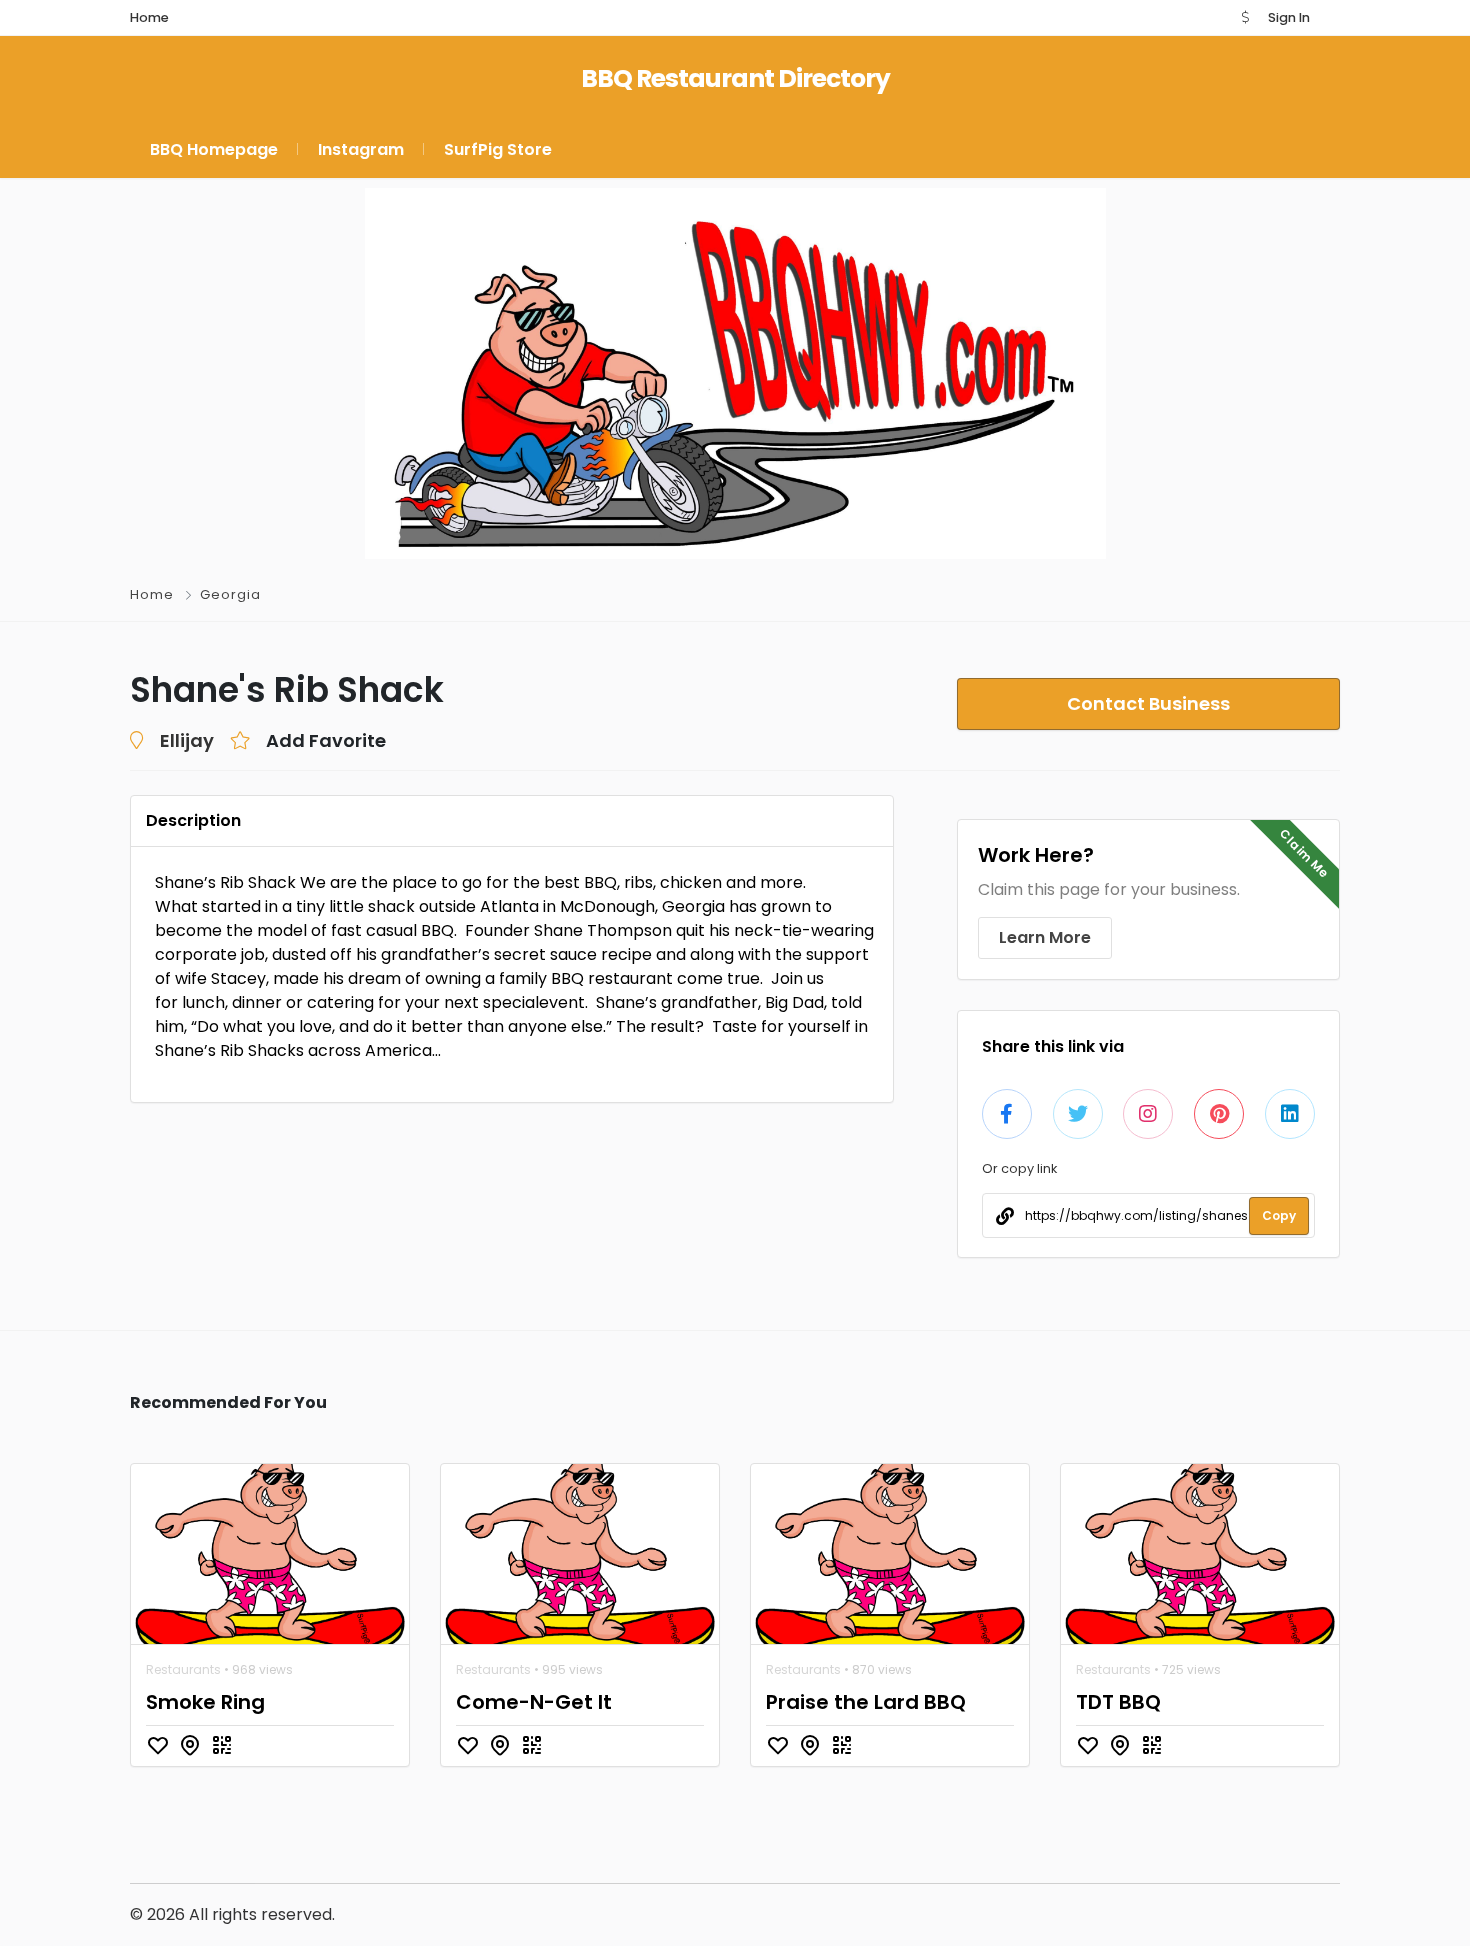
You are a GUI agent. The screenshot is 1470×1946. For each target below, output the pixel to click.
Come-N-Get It (534, 1702)
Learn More (1045, 937)
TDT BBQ (1118, 1702)
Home (152, 594)
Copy (1279, 1215)
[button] (1245, 17)
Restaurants (183, 1669)
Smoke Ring (205, 1702)
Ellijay (187, 740)
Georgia (230, 594)
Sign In (1289, 17)
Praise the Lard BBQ (866, 1702)
